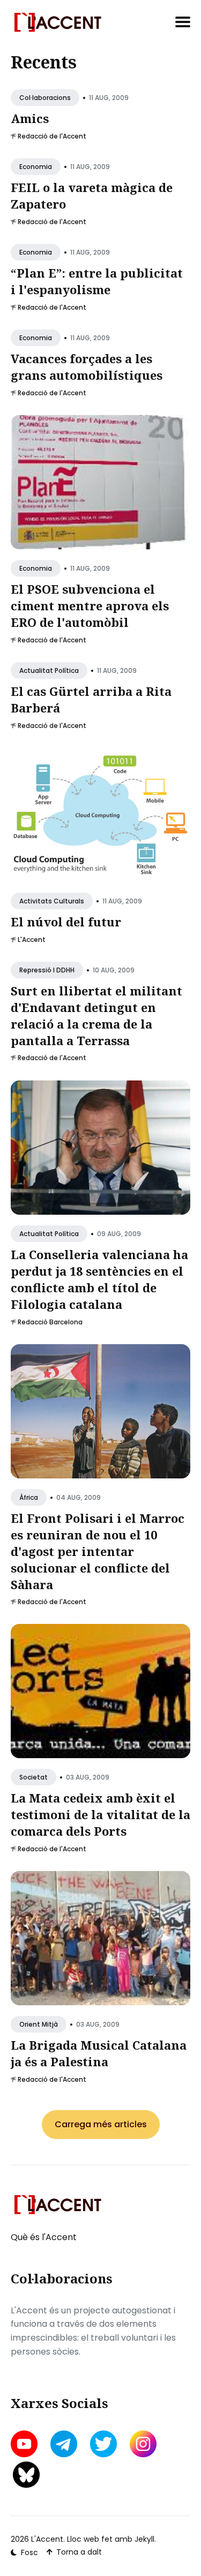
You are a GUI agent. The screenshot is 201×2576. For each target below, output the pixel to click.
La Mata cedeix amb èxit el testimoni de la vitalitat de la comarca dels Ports (100, 1815)
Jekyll (144, 2539)
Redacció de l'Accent (52, 136)
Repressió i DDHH (47, 970)
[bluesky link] (26, 2475)
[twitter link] (103, 2444)
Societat (33, 1778)
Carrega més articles (101, 2124)
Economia (36, 167)
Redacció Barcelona (50, 1321)
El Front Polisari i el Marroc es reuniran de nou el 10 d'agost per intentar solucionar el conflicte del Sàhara (98, 1551)
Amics (30, 118)
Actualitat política (49, 670)
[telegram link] (64, 2444)
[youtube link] (25, 2444)
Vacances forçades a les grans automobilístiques (87, 367)
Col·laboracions (45, 98)
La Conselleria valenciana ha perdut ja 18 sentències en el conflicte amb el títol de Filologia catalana (99, 1279)
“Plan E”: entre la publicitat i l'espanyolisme (97, 281)
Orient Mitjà (39, 2025)
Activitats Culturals (52, 901)
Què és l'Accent (44, 2237)
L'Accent (32, 940)
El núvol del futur (66, 922)
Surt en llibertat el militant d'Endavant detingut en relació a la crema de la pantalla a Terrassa (96, 1015)
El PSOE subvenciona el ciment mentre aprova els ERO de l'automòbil (90, 605)
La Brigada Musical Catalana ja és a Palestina (99, 2054)
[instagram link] (143, 2444)
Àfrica (29, 1497)
